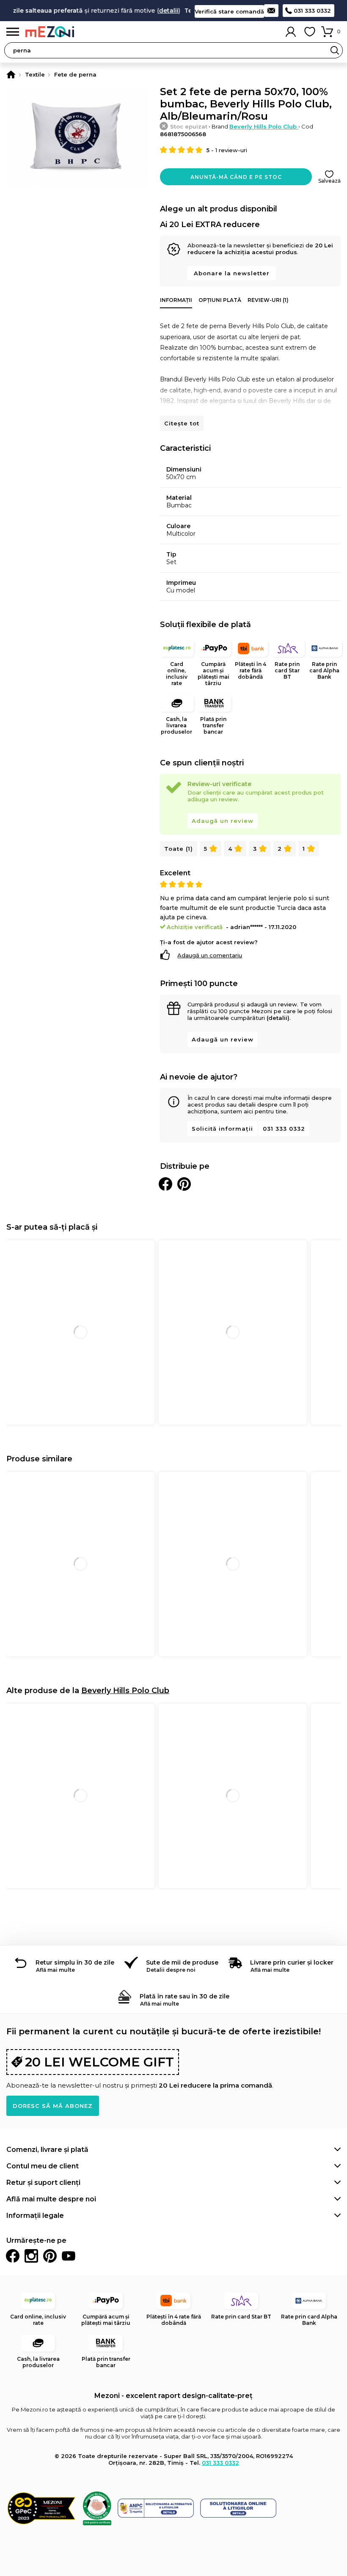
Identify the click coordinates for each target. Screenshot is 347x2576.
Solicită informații (222, 1129)
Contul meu (291, 32)
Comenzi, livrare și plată (47, 2150)
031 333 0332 (312, 11)
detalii (153, 11)
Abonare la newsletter (232, 273)
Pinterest (50, 2256)
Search (335, 50)
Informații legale (35, 2216)
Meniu (13, 32)
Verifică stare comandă (229, 11)
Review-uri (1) (268, 300)
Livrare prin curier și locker (292, 1962)
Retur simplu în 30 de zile (75, 1962)
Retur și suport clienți (43, 2183)
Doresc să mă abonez (53, 2106)
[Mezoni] (11, 74)
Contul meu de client (43, 2166)
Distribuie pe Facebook (165, 1184)
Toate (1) (179, 849)
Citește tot (182, 423)
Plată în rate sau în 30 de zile (185, 1996)
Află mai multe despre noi (51, 2199)
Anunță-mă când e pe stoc (236, 177)
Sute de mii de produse (182, 1962)
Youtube (69, 2256)
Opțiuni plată (220, 300)
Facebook (13, 2256)
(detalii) (278, 1018)
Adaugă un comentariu (210, 955)
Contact (271, 11)
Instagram (31, 2256)
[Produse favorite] (310, 32)
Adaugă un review (223, 821)
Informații (176, 300)
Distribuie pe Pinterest (184, 1184)
